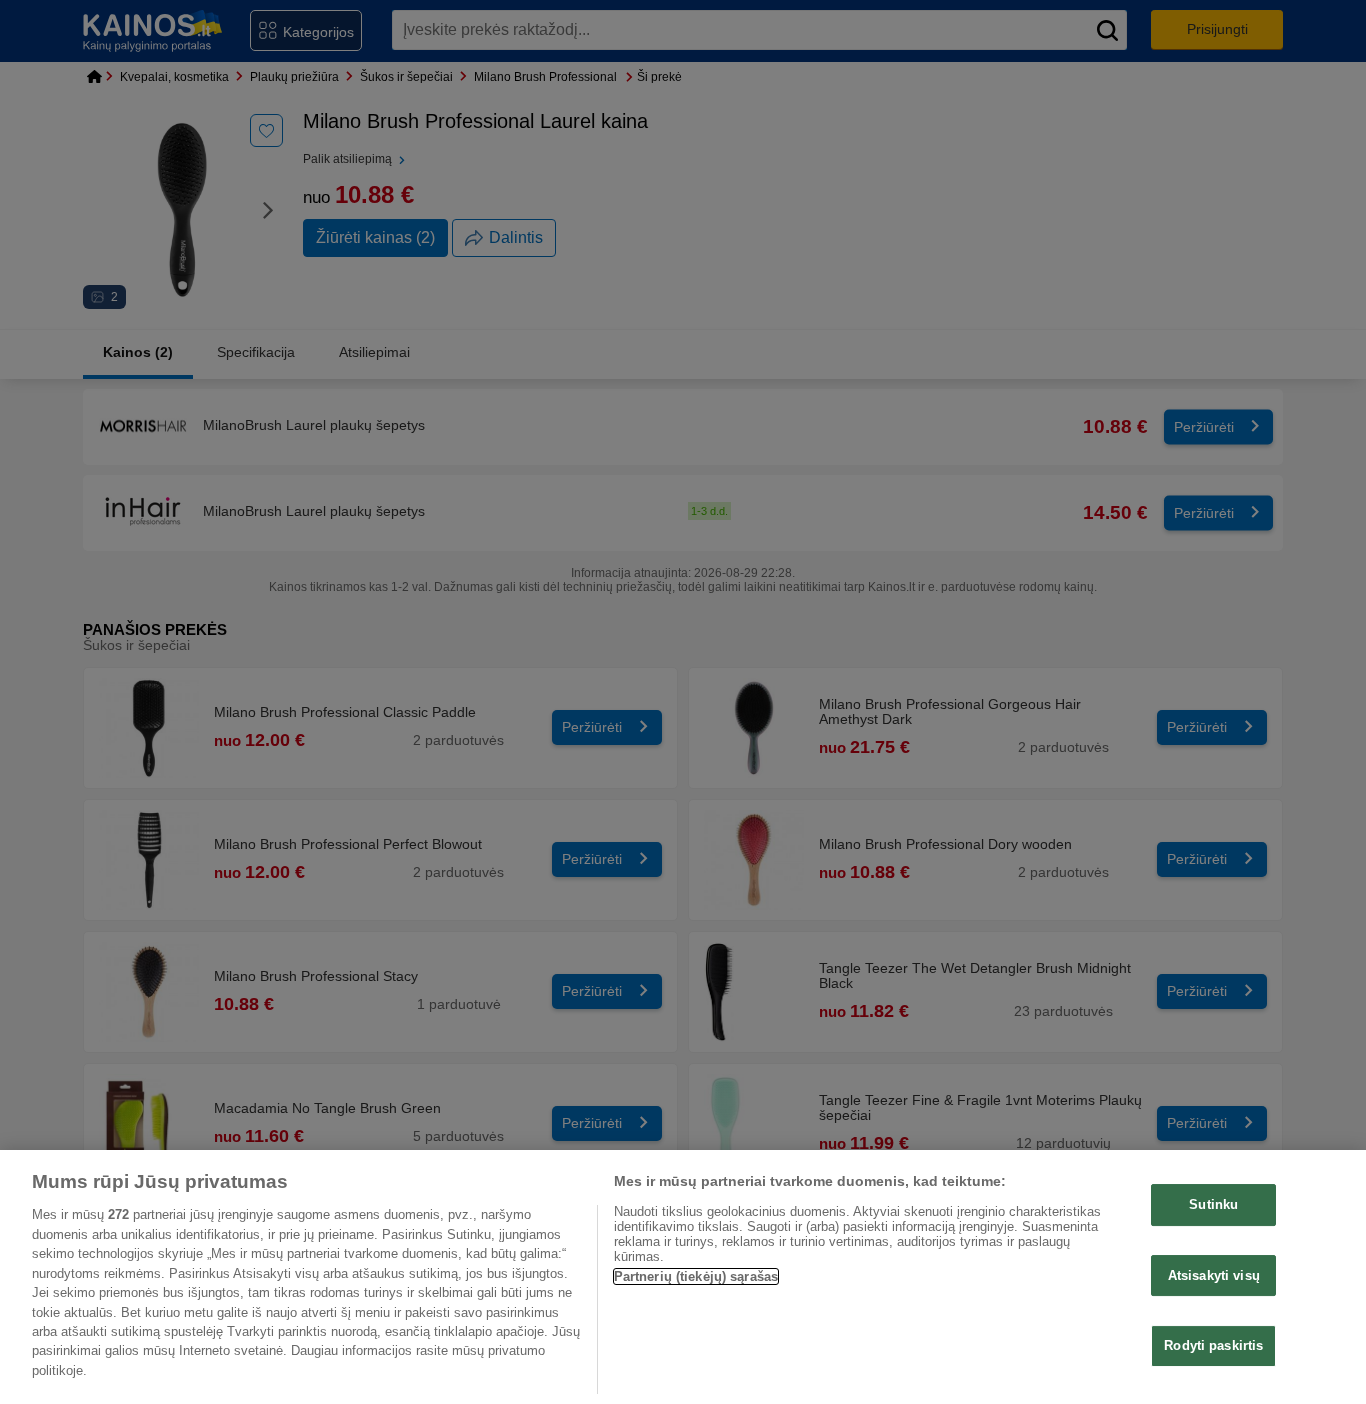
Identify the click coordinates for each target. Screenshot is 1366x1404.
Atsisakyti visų (1214, 1275)
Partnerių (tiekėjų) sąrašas (696, 1276)
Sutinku (1213, 1204)
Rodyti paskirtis (1213, 1346)
